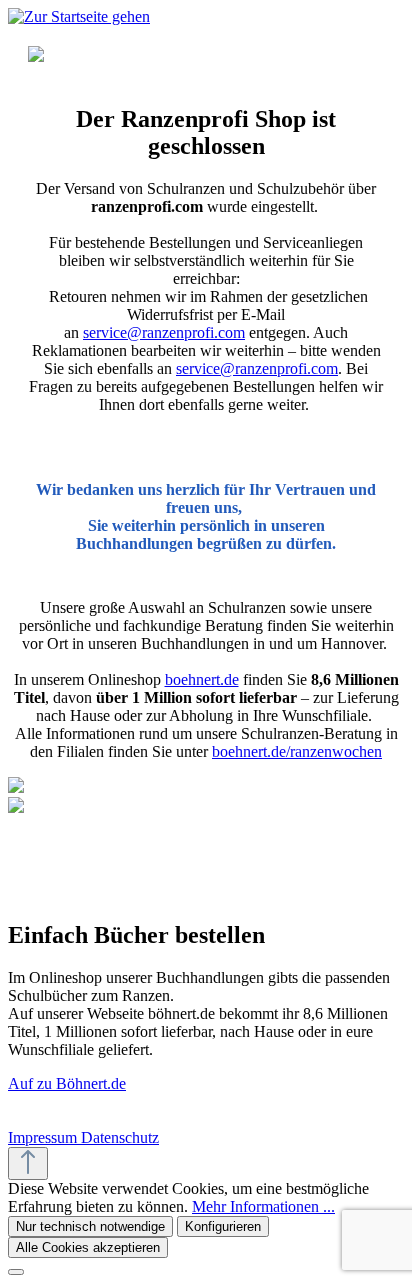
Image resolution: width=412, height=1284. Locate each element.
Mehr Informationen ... (263, 1206)
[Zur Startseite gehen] (79, 16)
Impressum (44, 1137)
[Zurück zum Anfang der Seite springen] (28, 1163)
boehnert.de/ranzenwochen (297, 751)
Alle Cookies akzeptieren (88, 1247)
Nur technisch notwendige (90, 1226)
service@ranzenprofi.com (164, 332)
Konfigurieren (223, 1226)
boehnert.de (202, 679)
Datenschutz (120, 1137)
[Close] (16, 1272)
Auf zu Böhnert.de (67, 1083)
